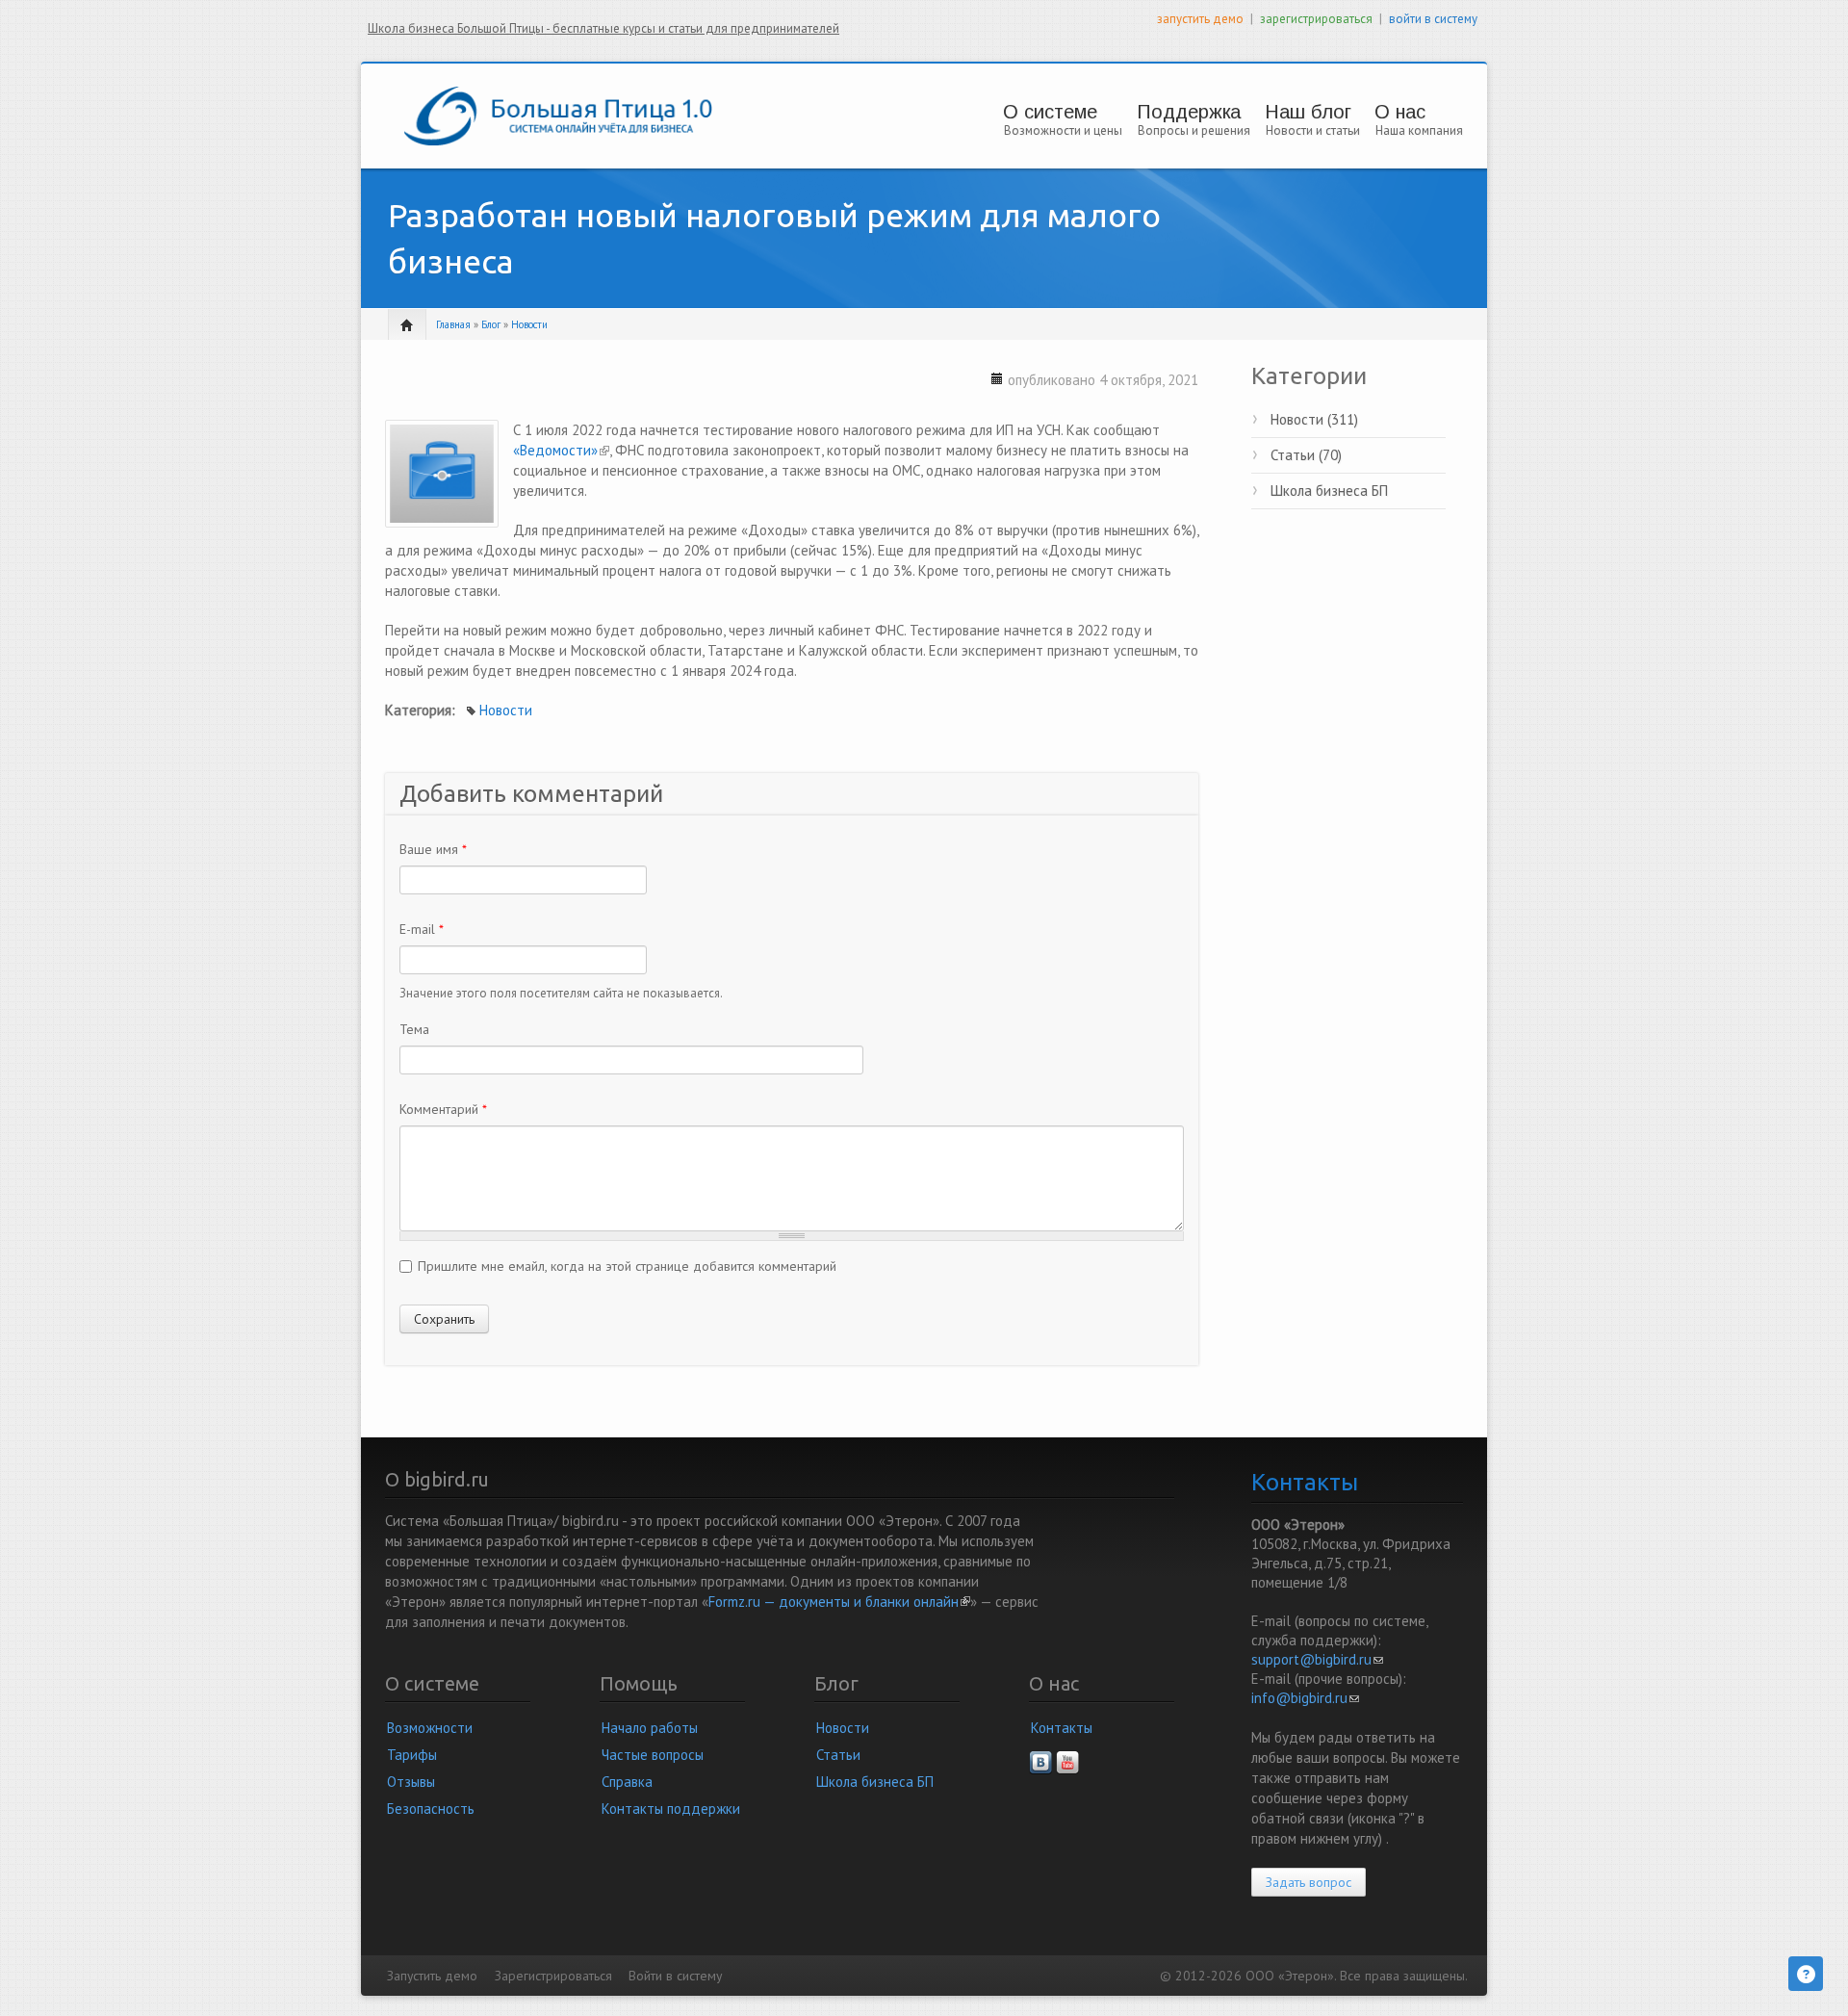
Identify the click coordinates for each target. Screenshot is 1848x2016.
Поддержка (1189, 112)
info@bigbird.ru (1305, 1698)
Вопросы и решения (1194, 130)
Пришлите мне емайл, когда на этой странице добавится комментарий (627, 1266)
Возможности (430, 1728)
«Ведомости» (561, 450)
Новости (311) (1314, 419)
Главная (453, 324)
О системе (1050, 112)
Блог (491, 324)
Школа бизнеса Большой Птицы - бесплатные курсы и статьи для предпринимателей (603, 28)
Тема (414, 1029)
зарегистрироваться (1316, 19)
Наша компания (1419, 130)
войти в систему (1433, 19)
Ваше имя (433, 849)
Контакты (1062, 1728)
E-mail (422, 929)
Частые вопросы (653, 1755)
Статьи (838, 1755)
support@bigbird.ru (1317, 1659)
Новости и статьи (1313, 130)
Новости (529, 324)
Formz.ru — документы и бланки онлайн (839, 1602)
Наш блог (1308, 112)
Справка (627, 1782)
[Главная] (558, 114)
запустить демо (1200, 19)
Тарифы (412, 1755)
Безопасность (431, 1809)
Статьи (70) (1306, 455)
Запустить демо (432, 1976)
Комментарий (443, 1109)
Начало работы (650, 1728)
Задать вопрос (1309, 1882)
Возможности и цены (1063, 130)
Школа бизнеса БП (1329, 491)
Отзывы (411, 1782)
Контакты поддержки (671, 1809)
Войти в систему (675, 1976)
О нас (1400, 112)
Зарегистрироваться (553, 1976)
